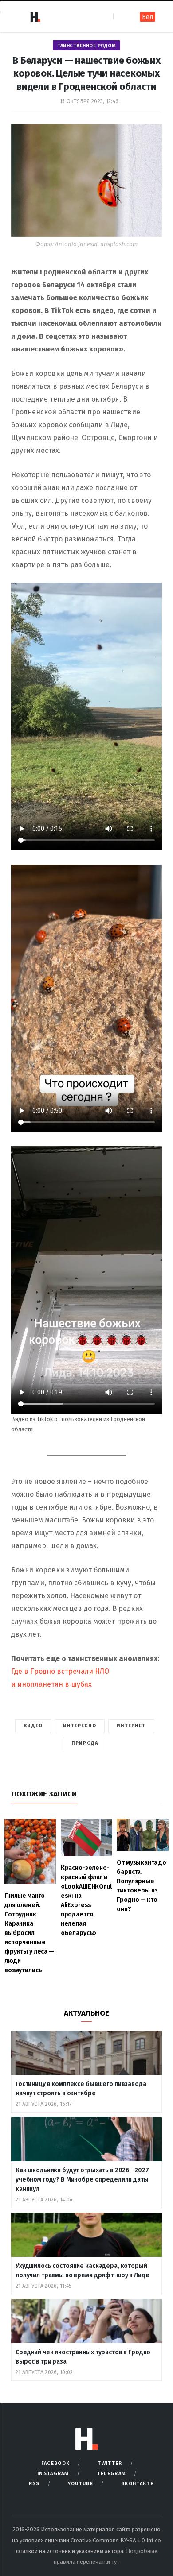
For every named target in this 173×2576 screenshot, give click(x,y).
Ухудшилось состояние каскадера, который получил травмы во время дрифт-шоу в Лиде (83, 2271)
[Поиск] (121, 17)
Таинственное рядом (86, 46)
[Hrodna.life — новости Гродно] (35, 17)
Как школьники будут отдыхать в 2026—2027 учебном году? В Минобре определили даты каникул (82, 2180)
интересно (80, 1726)
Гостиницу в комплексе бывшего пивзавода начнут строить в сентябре (81, 2089)
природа (85, 1743)
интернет (131, 1726)
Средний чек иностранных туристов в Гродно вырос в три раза (83, 2357)
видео (33, 1726)
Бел (147, 17)
